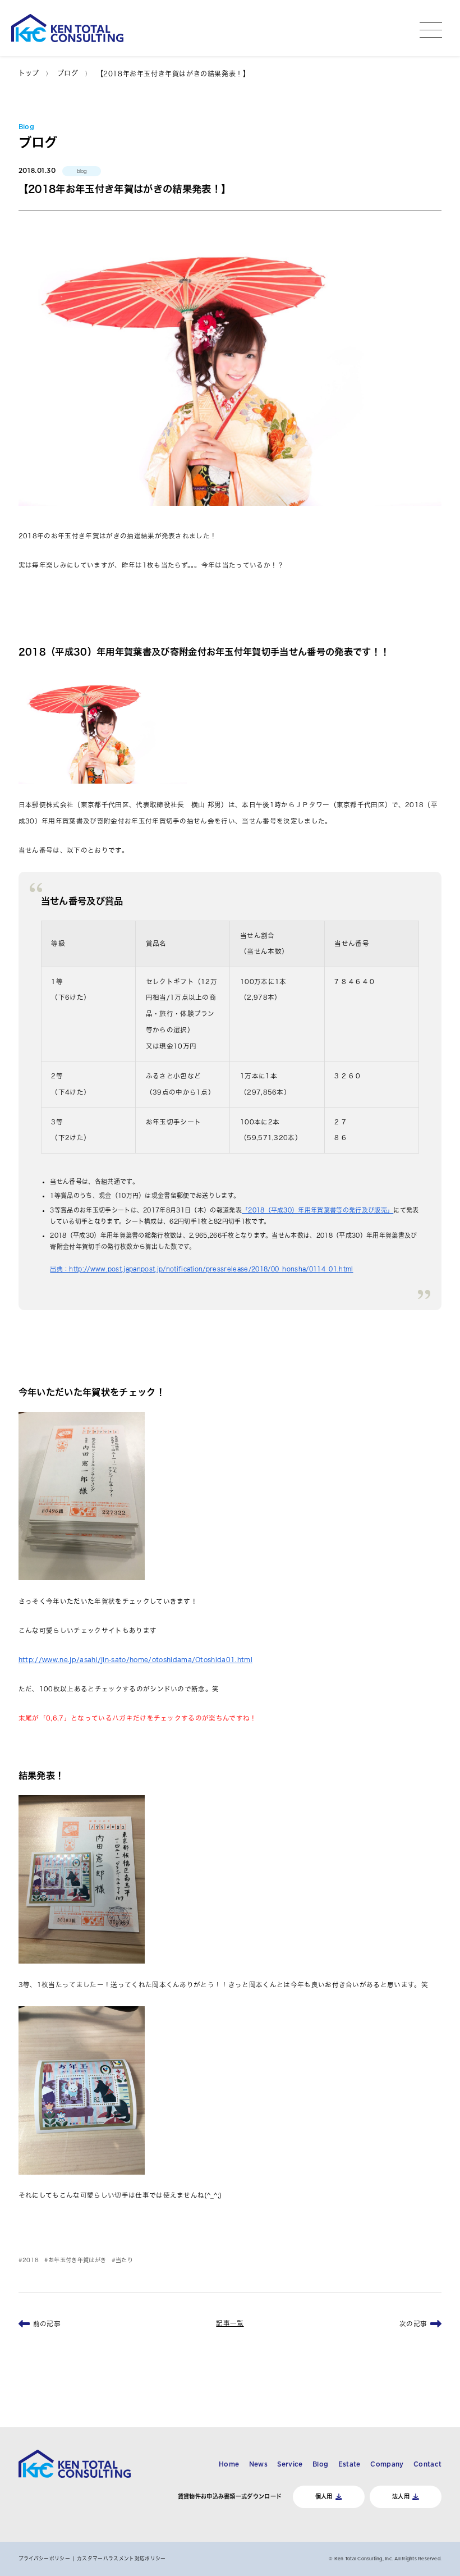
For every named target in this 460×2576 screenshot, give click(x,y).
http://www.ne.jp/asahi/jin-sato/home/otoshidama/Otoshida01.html (135, 1660)
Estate (349, 2464)
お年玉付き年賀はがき (77, 2260)
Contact (427, 2464)
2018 (31, 2260)
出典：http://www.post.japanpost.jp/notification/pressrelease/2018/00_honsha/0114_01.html (201, 1269)
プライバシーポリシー (44, 2558)
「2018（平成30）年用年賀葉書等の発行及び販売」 (318, 1210)
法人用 (401, 2496)
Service (290, 2464)
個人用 (324, 2496)
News (258, 2464)
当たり (124, 2260)
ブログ (68, 73)
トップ (29, 73)
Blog (320, 2464)
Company (387, 2464)
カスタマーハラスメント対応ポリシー (121, 2558)
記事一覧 (230, 2323)
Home (229, 2464)
